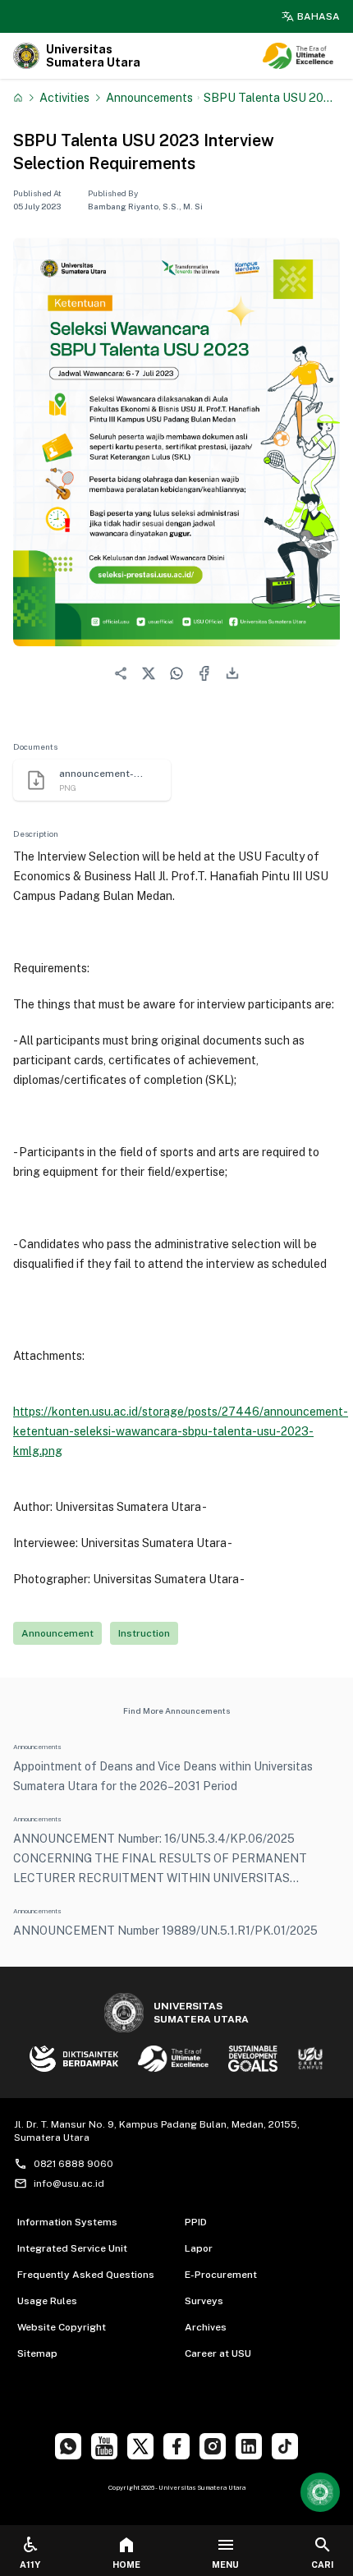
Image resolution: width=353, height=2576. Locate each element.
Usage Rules (47, 2301)
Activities (64, 97)
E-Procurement (221, 2275)
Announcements (149, 97)
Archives (206, 2327)
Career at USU (218, 2353)
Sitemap (37, 2353)
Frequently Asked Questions (86, 2275)
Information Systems (67, 2222)
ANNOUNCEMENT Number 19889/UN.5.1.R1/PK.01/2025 (165, 1931)
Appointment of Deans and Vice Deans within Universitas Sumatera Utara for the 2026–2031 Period (163, 1776)
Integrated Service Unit (72, 2248)
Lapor (199, 2248)
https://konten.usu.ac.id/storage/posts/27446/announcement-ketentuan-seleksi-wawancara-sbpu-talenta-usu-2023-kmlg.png (181, 1431)
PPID (196, 2222)
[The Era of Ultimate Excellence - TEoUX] (298, 56)
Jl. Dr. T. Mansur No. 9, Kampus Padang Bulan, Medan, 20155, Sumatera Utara (157, 2131)
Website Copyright (62, 2327)
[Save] (18, 98)
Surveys (204, 2301)
